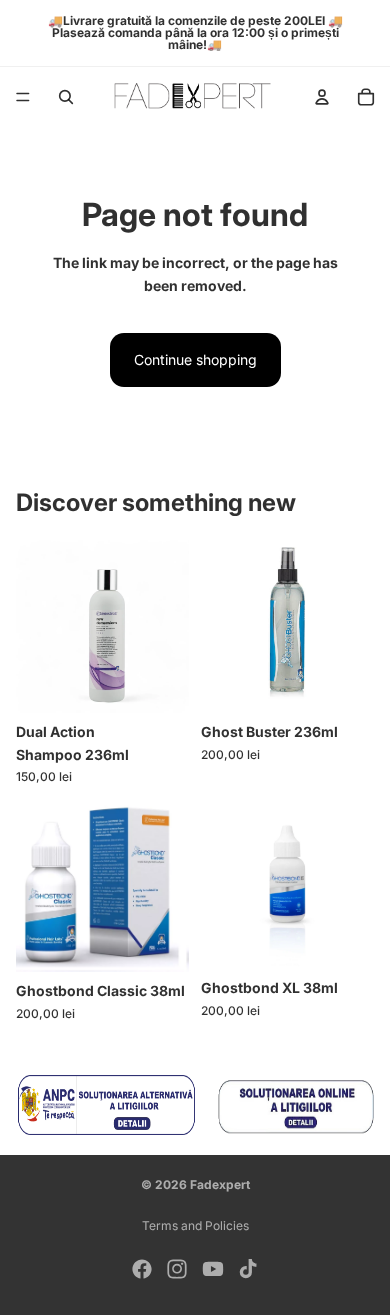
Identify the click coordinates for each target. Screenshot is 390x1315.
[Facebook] (142, 1269)
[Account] (322, 97)
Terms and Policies (195, 1225)
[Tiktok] (248, 1269)
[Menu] (23, 97)
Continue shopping (195, 359)
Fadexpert (220, 1184)
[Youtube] (213, 1269)
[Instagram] (177, 1269)
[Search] (66, 97)
